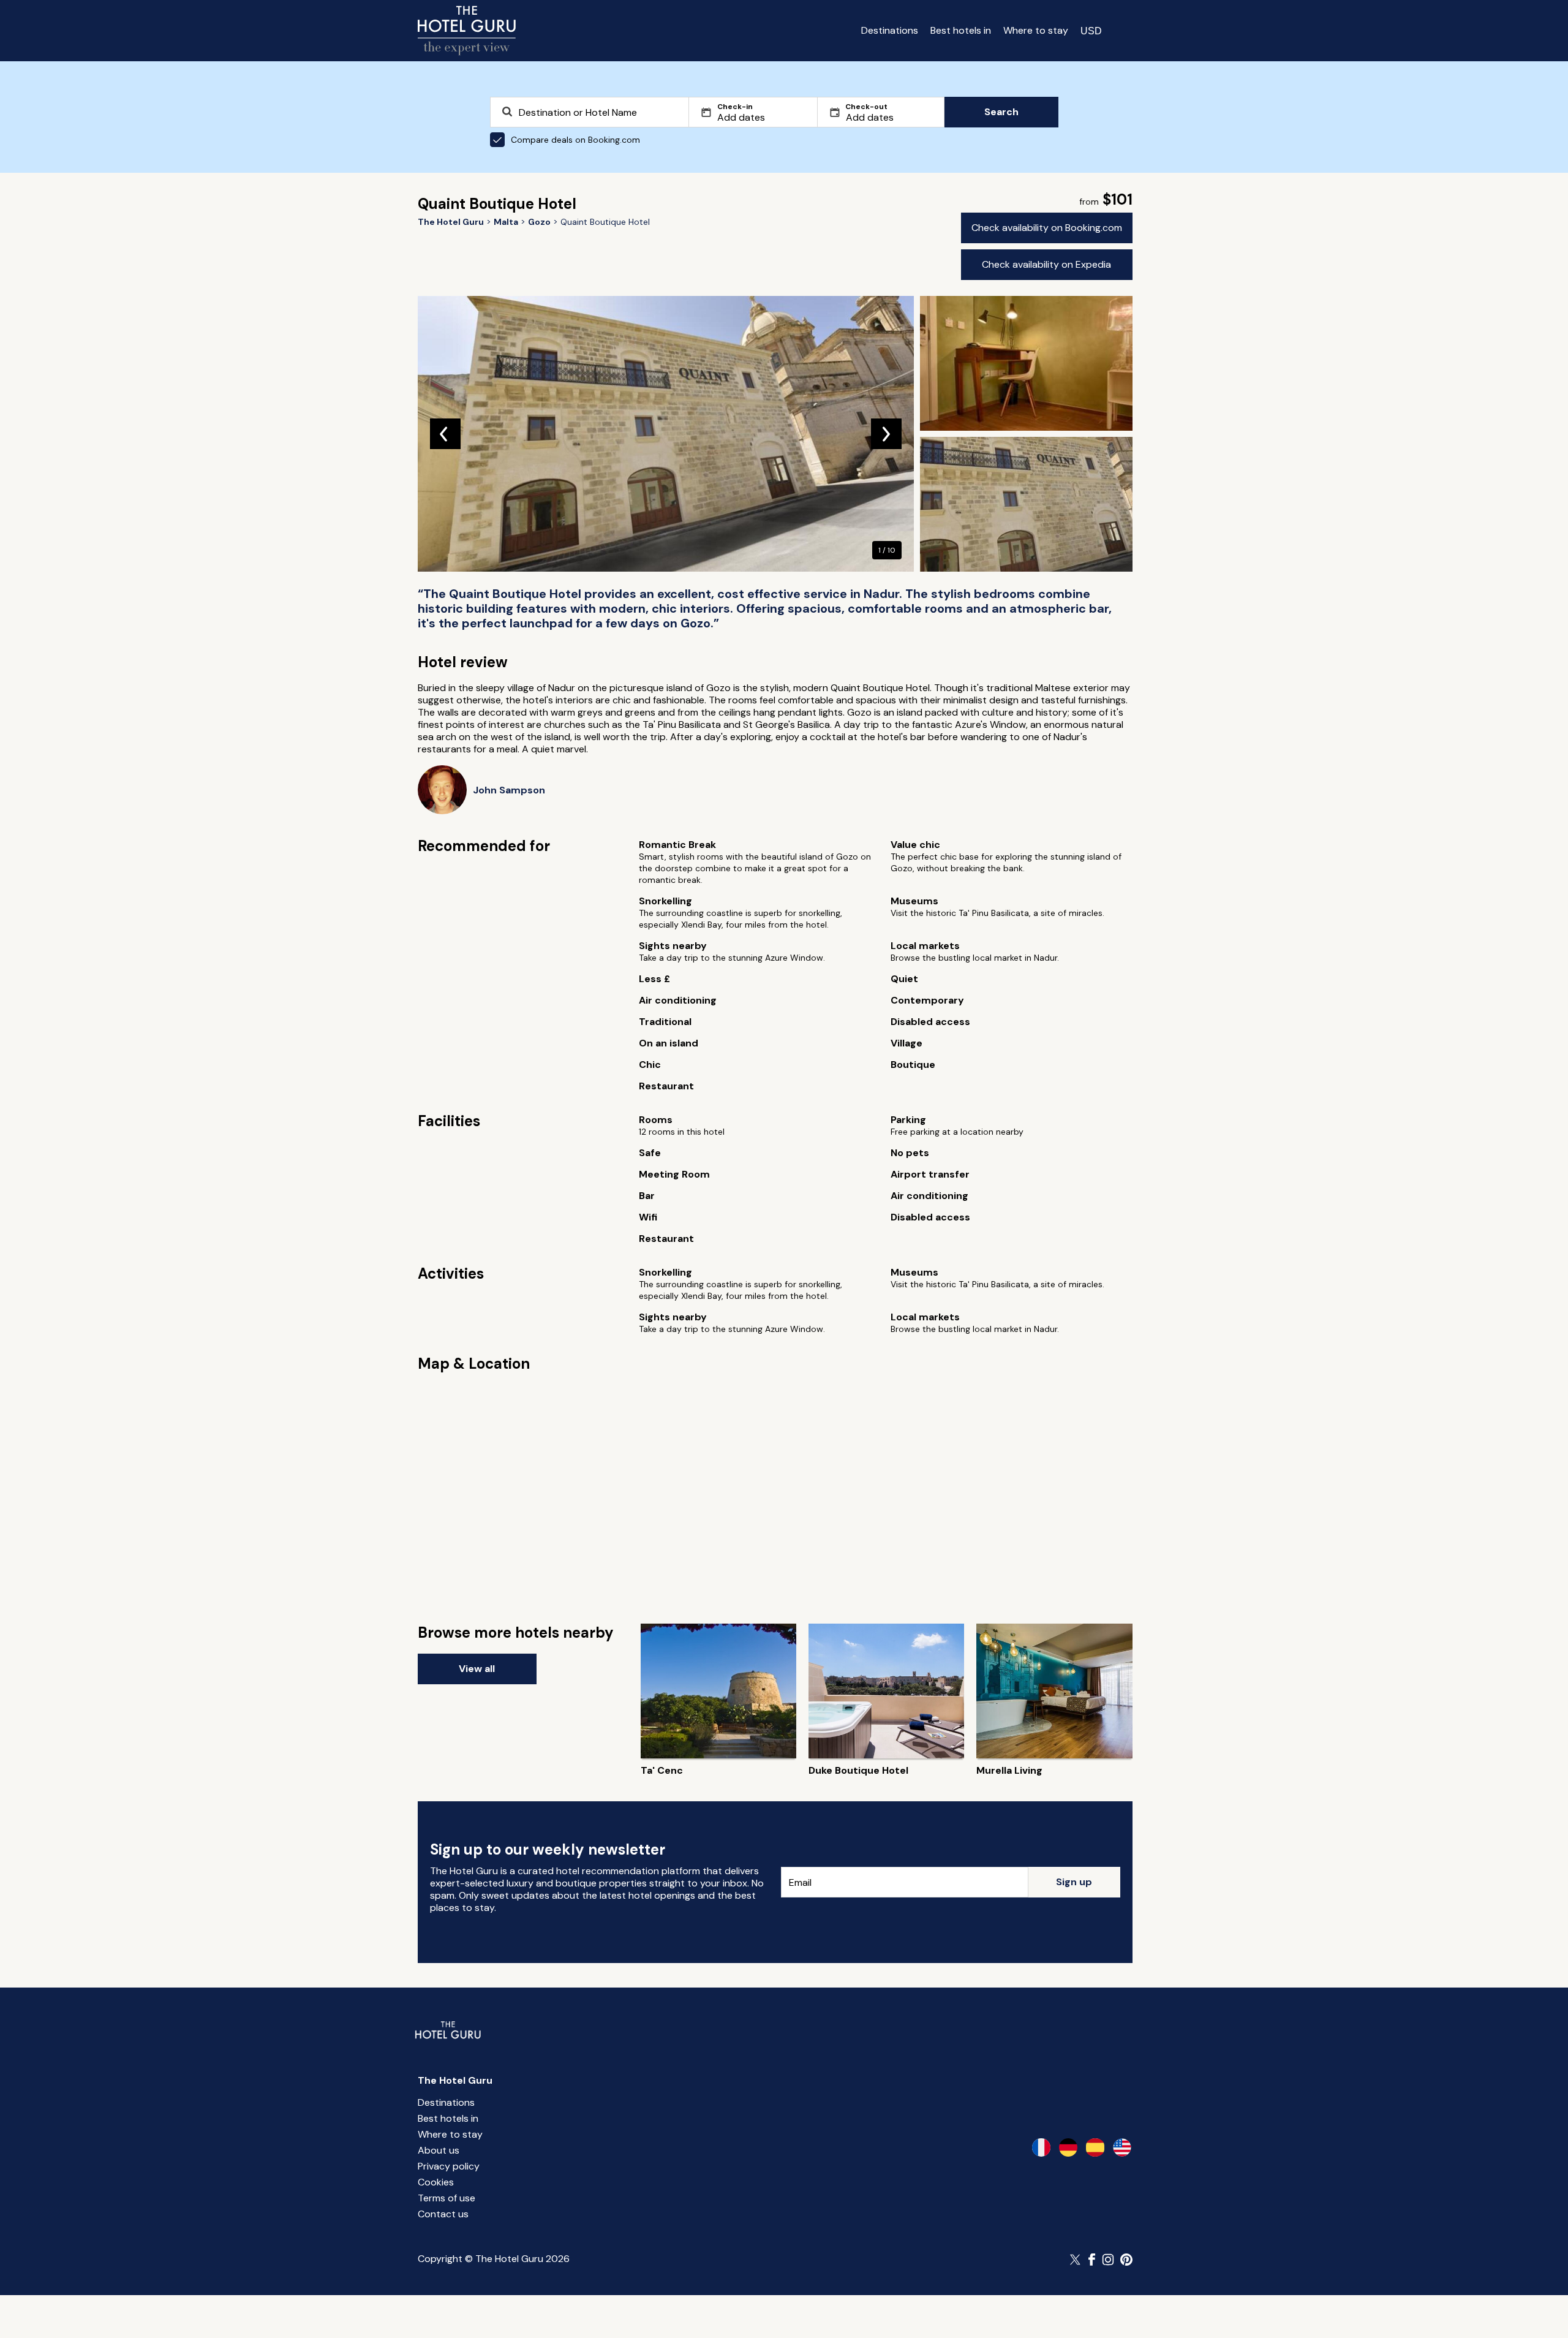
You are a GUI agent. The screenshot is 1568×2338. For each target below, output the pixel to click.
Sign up (1074, 1882)
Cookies (436, 2182)
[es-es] (1095, 2147)
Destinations (890, 30)
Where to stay (1036, 30)
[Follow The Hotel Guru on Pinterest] (1126, 2260)
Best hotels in (961, 30)
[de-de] (1068, 2147)
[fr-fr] (1041, 2147)
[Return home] (467, 31)
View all (477, 1669)
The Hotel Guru (455, 2080)
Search (1001, 112)
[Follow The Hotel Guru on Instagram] (1108, 2260)
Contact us (443, 2214)
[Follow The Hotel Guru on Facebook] (1092, 2260)
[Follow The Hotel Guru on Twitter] (1076, 2260)
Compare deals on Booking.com (575, 140)
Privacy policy (449, 2166)
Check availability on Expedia (1046, 264)
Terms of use (447, 2198)
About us (439, 2150)
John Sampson (509, 790)
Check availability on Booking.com (1047, 228)
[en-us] (1122, 2147)
